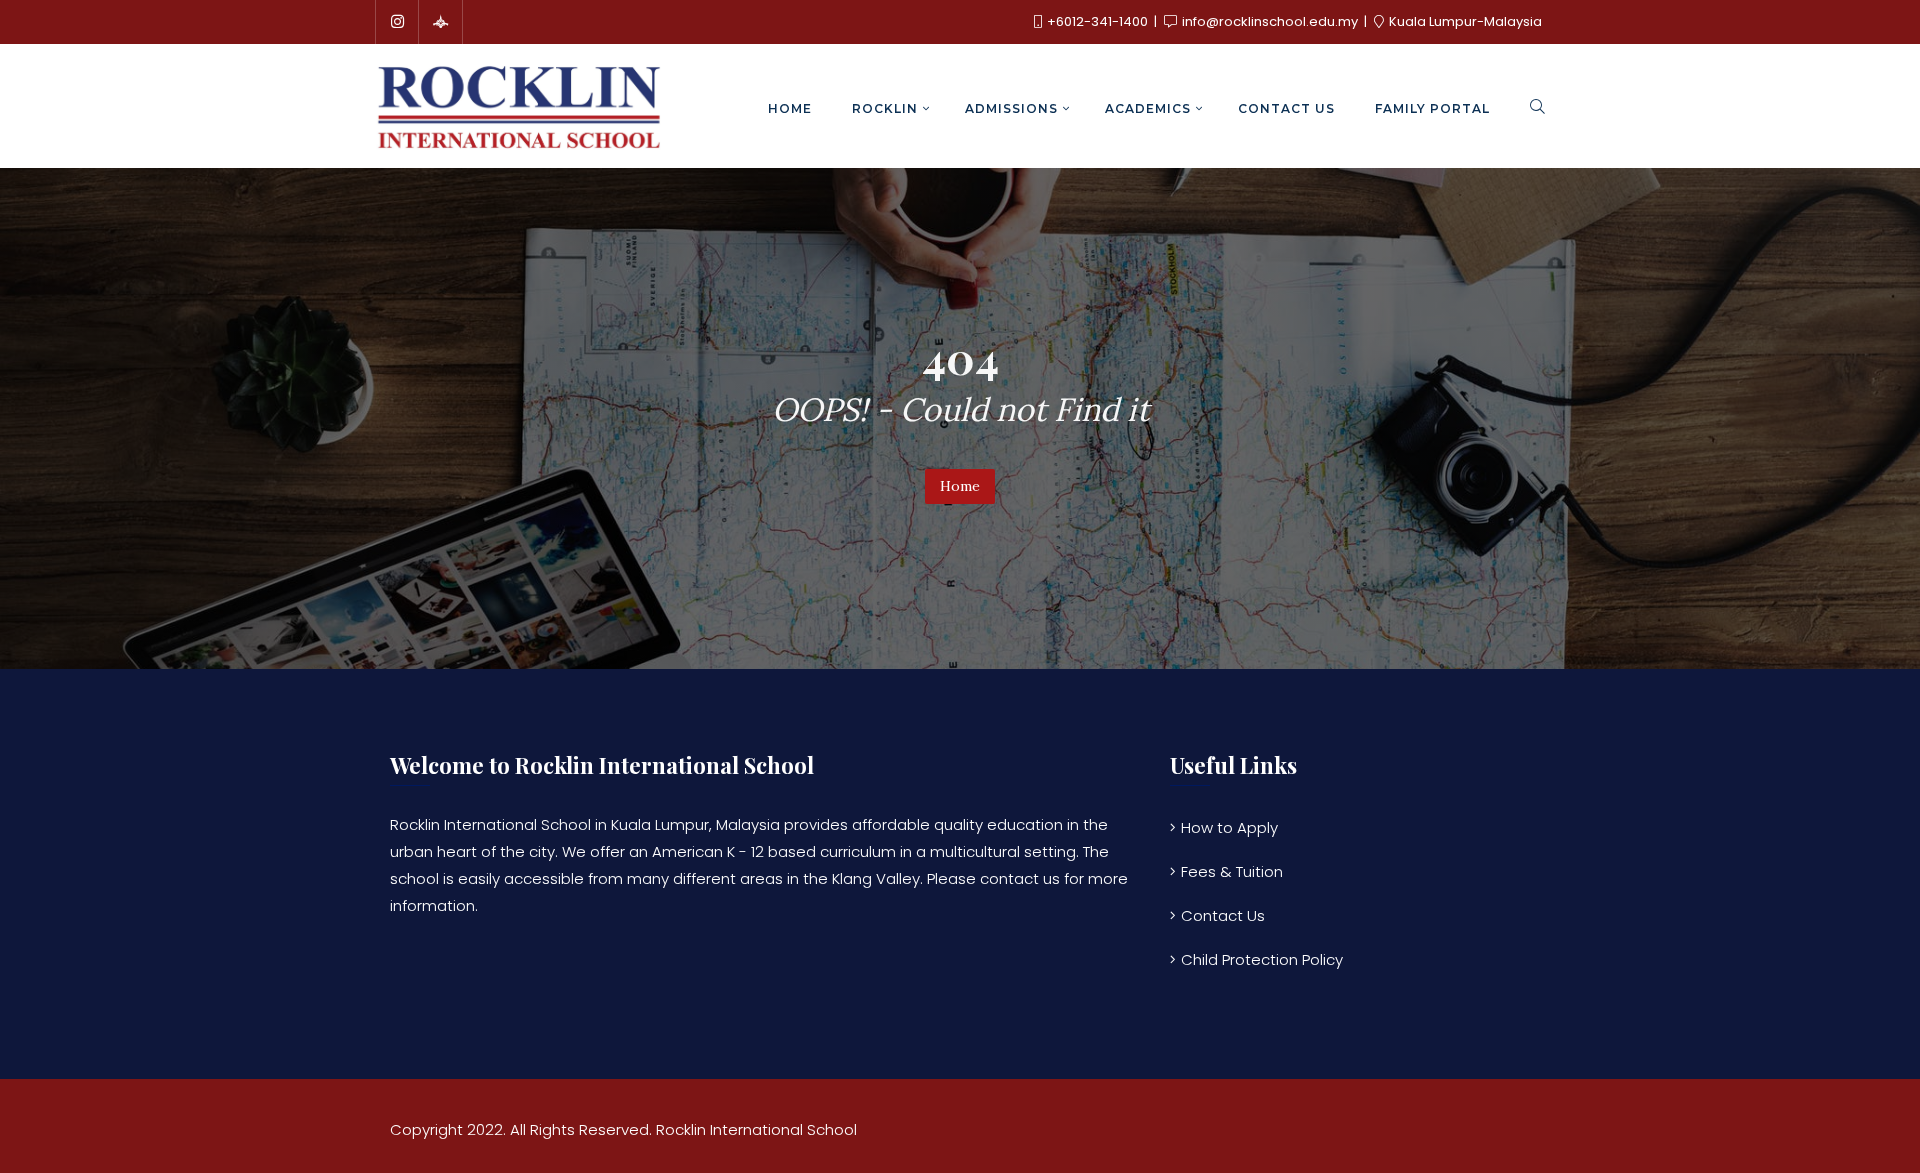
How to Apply (1229, 827)
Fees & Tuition (1232, 871)
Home (960, 486)
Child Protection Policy (1262, 959)
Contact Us (1223, 915)
